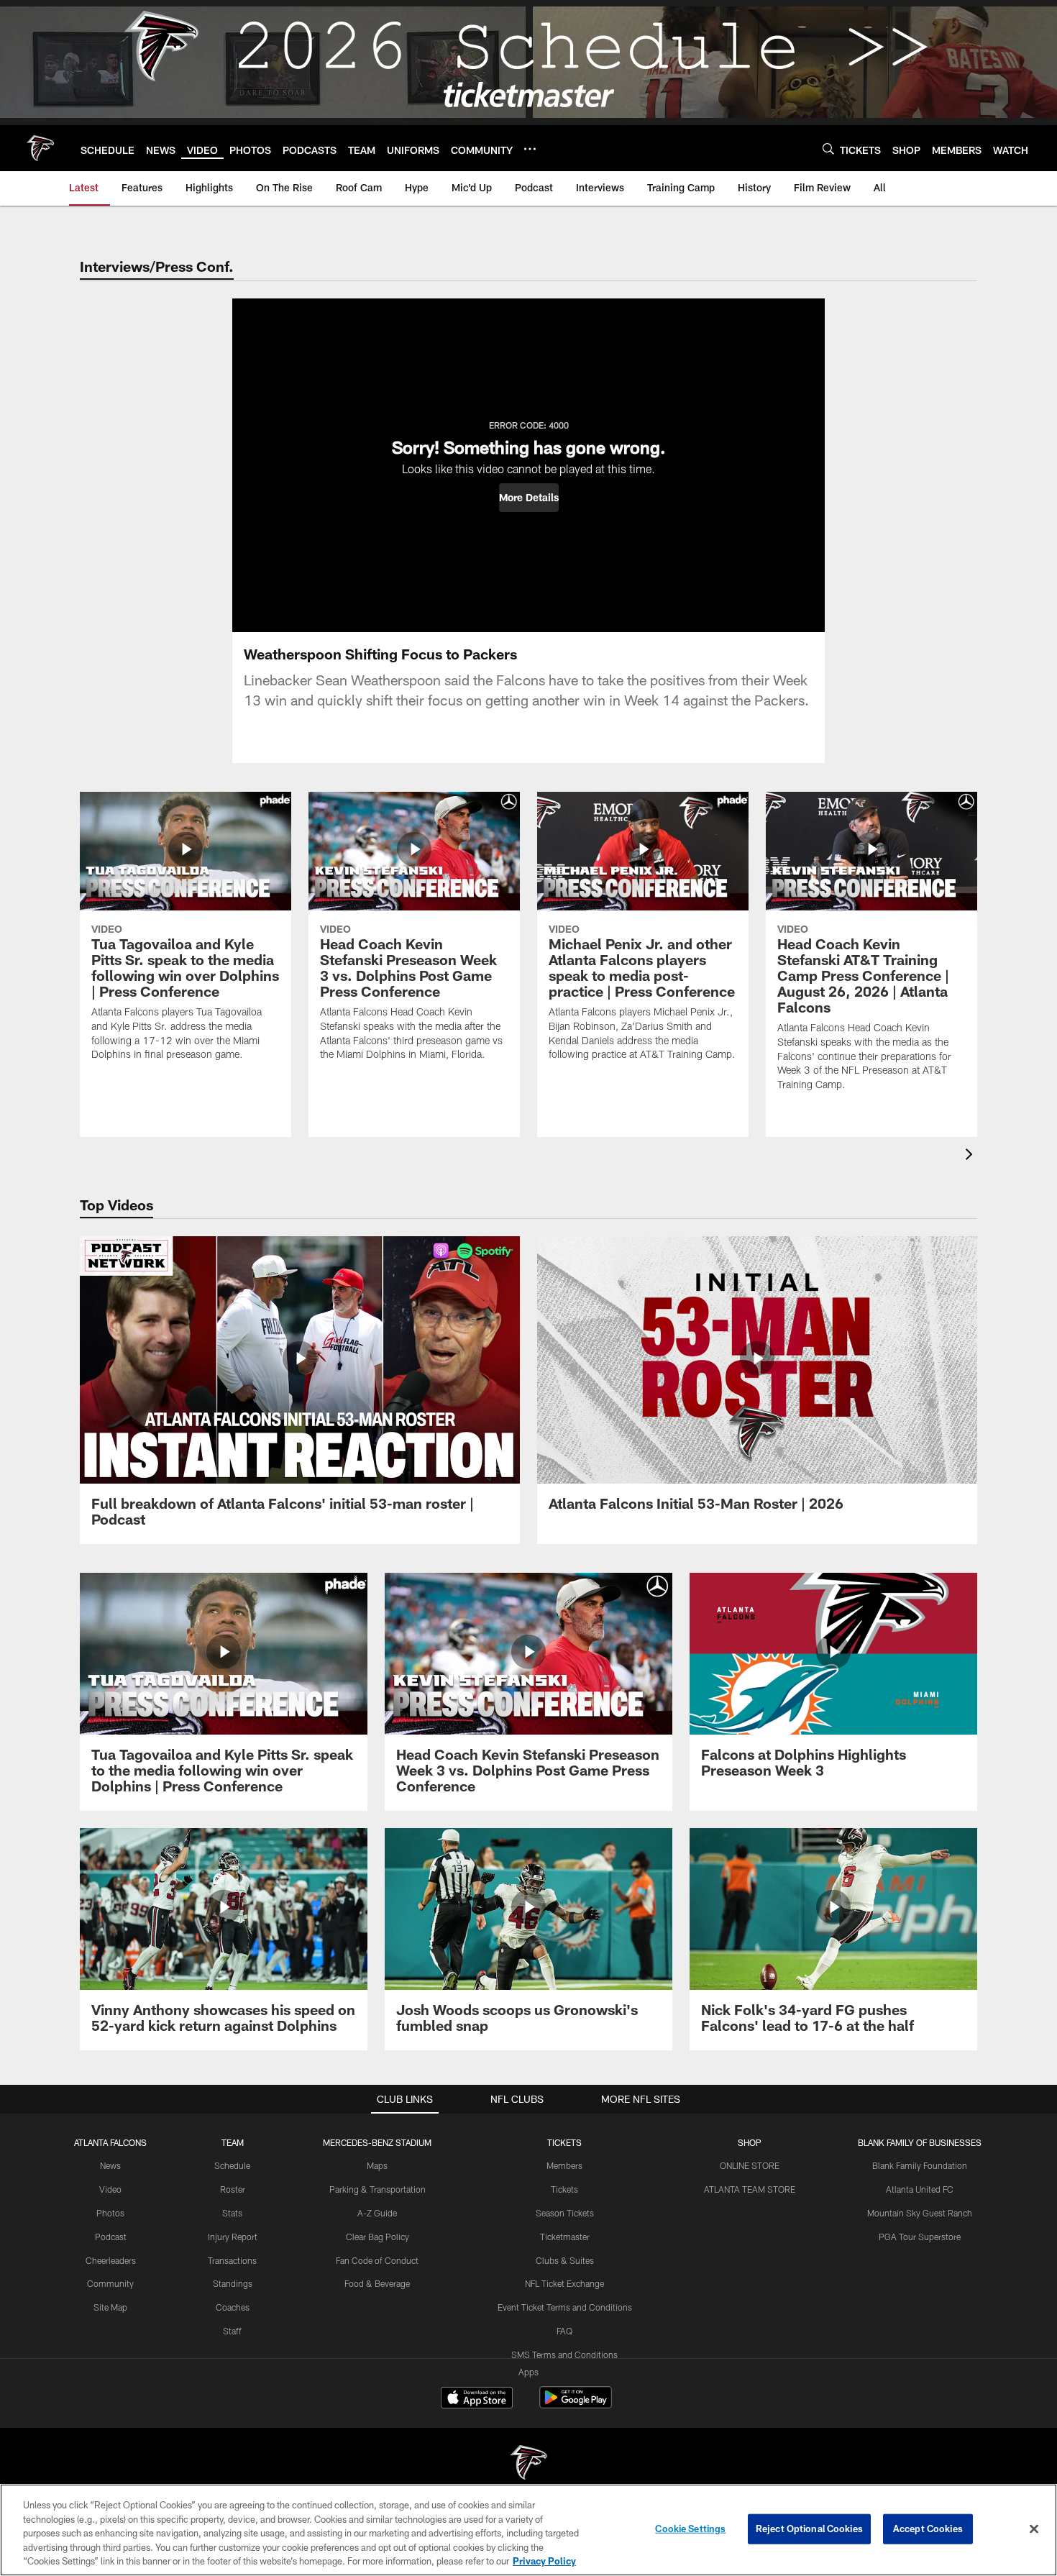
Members (564, 2165)
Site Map (110, 2307)
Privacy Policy (544, 2561)
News (110, 2165)
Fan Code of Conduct (377, 2260)
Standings (233, 2283)
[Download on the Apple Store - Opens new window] (477, 2399)
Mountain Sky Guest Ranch (920, 2213)
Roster (233, 2189)
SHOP (750, 2142)
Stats (232, 2213)
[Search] (828, 149)
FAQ (564, 2331)
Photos (110, 2213)
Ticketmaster (565, 2237)
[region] (528, 2530)
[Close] (1034, 2529)
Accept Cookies (928, 2529)
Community (110, 2283)
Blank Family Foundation (920, 2165)
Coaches (233, 2307)
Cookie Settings (690, 2529)
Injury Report (233, 2237)
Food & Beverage (377, 2283)
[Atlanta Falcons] (528, 2464)
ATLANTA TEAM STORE (750, 2189)
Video (110, 2189)
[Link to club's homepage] (40, 148)
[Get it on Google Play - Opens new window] (576, 2404)
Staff (232, 2331)
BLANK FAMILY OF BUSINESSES (920, 2142)
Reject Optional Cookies (809, 2529)
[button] (529, 498)
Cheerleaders (111, 2260)
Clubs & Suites (565, 2260)
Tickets (564, 2189)
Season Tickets (565, 2213)
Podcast (111, 2237)
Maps (377, 2165)
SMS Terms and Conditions (564, 2355)
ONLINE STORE (750, 2165)
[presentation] (971, 1156)
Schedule (232, 2165)
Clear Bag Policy (377, 2237)
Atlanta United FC (920, 2189)
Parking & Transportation (377, 2189)
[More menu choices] (530, 149)
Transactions (232, 2260)
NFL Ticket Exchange (564, 2283)
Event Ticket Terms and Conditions (565, 2307)
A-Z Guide (377, 2213)
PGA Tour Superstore (920, 2237)
